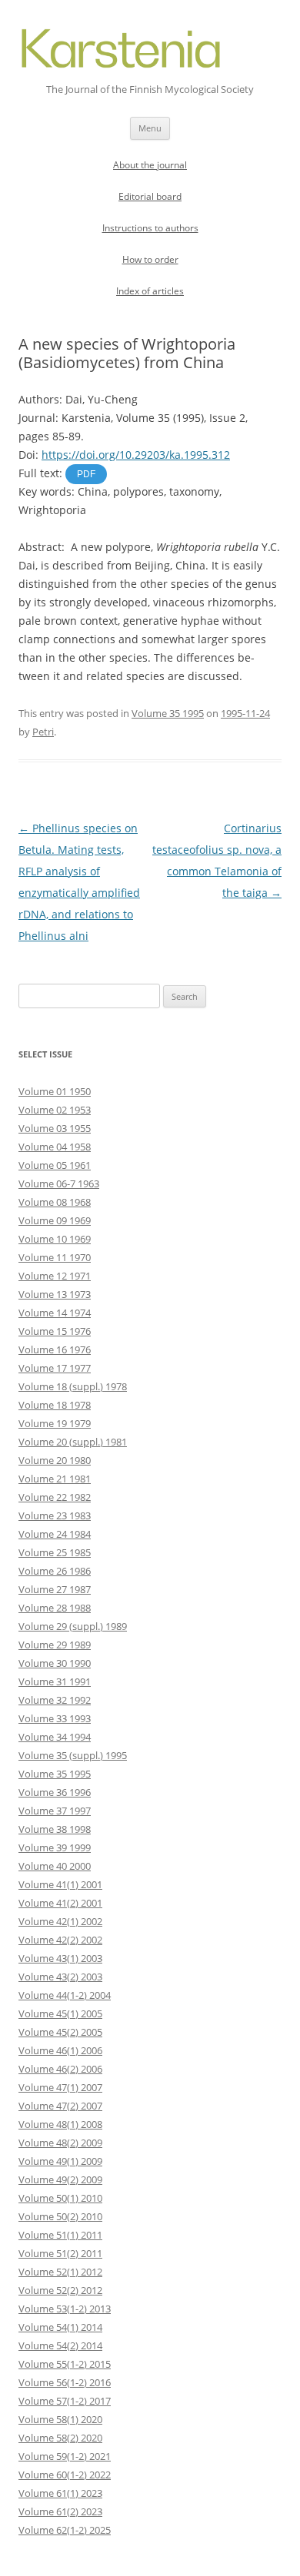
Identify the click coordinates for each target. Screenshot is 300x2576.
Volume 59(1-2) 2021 (65, 2456)
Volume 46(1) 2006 (60, 2050)
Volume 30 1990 (55, 1663)
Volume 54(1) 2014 (60, 2327)
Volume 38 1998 (55, 1829)
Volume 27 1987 (55, 1589)
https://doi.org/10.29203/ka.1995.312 (136, 455)
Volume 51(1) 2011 (60, 2235)
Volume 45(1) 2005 (60, 2013)
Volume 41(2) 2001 (60, 1903)
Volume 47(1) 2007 (60, 2087)
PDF (86, 474)
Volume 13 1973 (55, 1294)
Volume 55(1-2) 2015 (65, 2364)
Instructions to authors (150, 228)
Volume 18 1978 (55, 1405)
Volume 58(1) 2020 (60, 2419)
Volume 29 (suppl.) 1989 (73, 1626)
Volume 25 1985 (55, 1552)
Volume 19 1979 (55, 1423)
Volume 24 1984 (55, 1534)
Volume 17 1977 (55, 1368)
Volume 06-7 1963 (59, 1183)
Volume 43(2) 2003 (60, 1977)
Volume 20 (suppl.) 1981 (73, 1442)
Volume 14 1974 (55, 1313)
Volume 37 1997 (55, 1811)
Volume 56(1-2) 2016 (65, 2382)
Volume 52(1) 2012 (60, 2272)
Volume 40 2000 (55, 1866)
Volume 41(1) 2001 (60, 1884)
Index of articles (150, 291)
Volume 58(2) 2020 (60, 2438)
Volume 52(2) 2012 (60, 2290)
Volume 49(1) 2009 (60, 2161)
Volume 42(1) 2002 (60, 1921)
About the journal (150, 165)
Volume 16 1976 (55, 1349)
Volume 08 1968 (55, 1202)
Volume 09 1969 (55, 1220)
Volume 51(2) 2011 (60, 2253)
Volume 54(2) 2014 (60, 2345)
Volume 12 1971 (55, 1276)
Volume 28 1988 (55, 1608)
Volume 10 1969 (55, 1239)
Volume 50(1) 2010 (60, 2198)
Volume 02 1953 (55, 1110)
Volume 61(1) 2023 (60, 2493)
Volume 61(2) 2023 (60, 2511)
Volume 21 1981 (55, 1479)
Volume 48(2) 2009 (60, 2143)
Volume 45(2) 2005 (60, 2032)
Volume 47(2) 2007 (60, 2106)
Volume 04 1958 (55, 1147)
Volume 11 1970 (55, 1257)
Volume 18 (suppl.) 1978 (73, 1386)
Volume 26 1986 (55, 1571)
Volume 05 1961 (55, 1165)
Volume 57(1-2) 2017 (65, 2401)
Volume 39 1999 (55, 1847)
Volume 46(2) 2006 (60, 2069)
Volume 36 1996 (55, 1792)
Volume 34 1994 (55, 1737)
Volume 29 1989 (55, 1645)
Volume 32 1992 (55, 1700)
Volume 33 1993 (55, 1718)
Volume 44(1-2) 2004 (65, 1995)
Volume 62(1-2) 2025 (65, 2530)
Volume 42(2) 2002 (60, 1940)
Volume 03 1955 (55, 1128)
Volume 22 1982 (55, 1497)
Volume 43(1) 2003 (60, 1958)
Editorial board (150, 196)
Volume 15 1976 (55, 1331)
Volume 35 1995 (168, 713)
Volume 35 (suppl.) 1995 (73, 1755)
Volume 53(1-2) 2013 (65, 2309)
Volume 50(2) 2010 (60, 2216)
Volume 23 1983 (55, 1515)
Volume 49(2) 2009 (60, 2179)
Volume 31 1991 (55, 1681)
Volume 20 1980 (55, 1460)
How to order (150, 259)
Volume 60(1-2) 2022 (65, 2475)
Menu (150, 128)
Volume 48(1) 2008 (60, 2124)
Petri (43, 732)
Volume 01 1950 (55, 1091)
